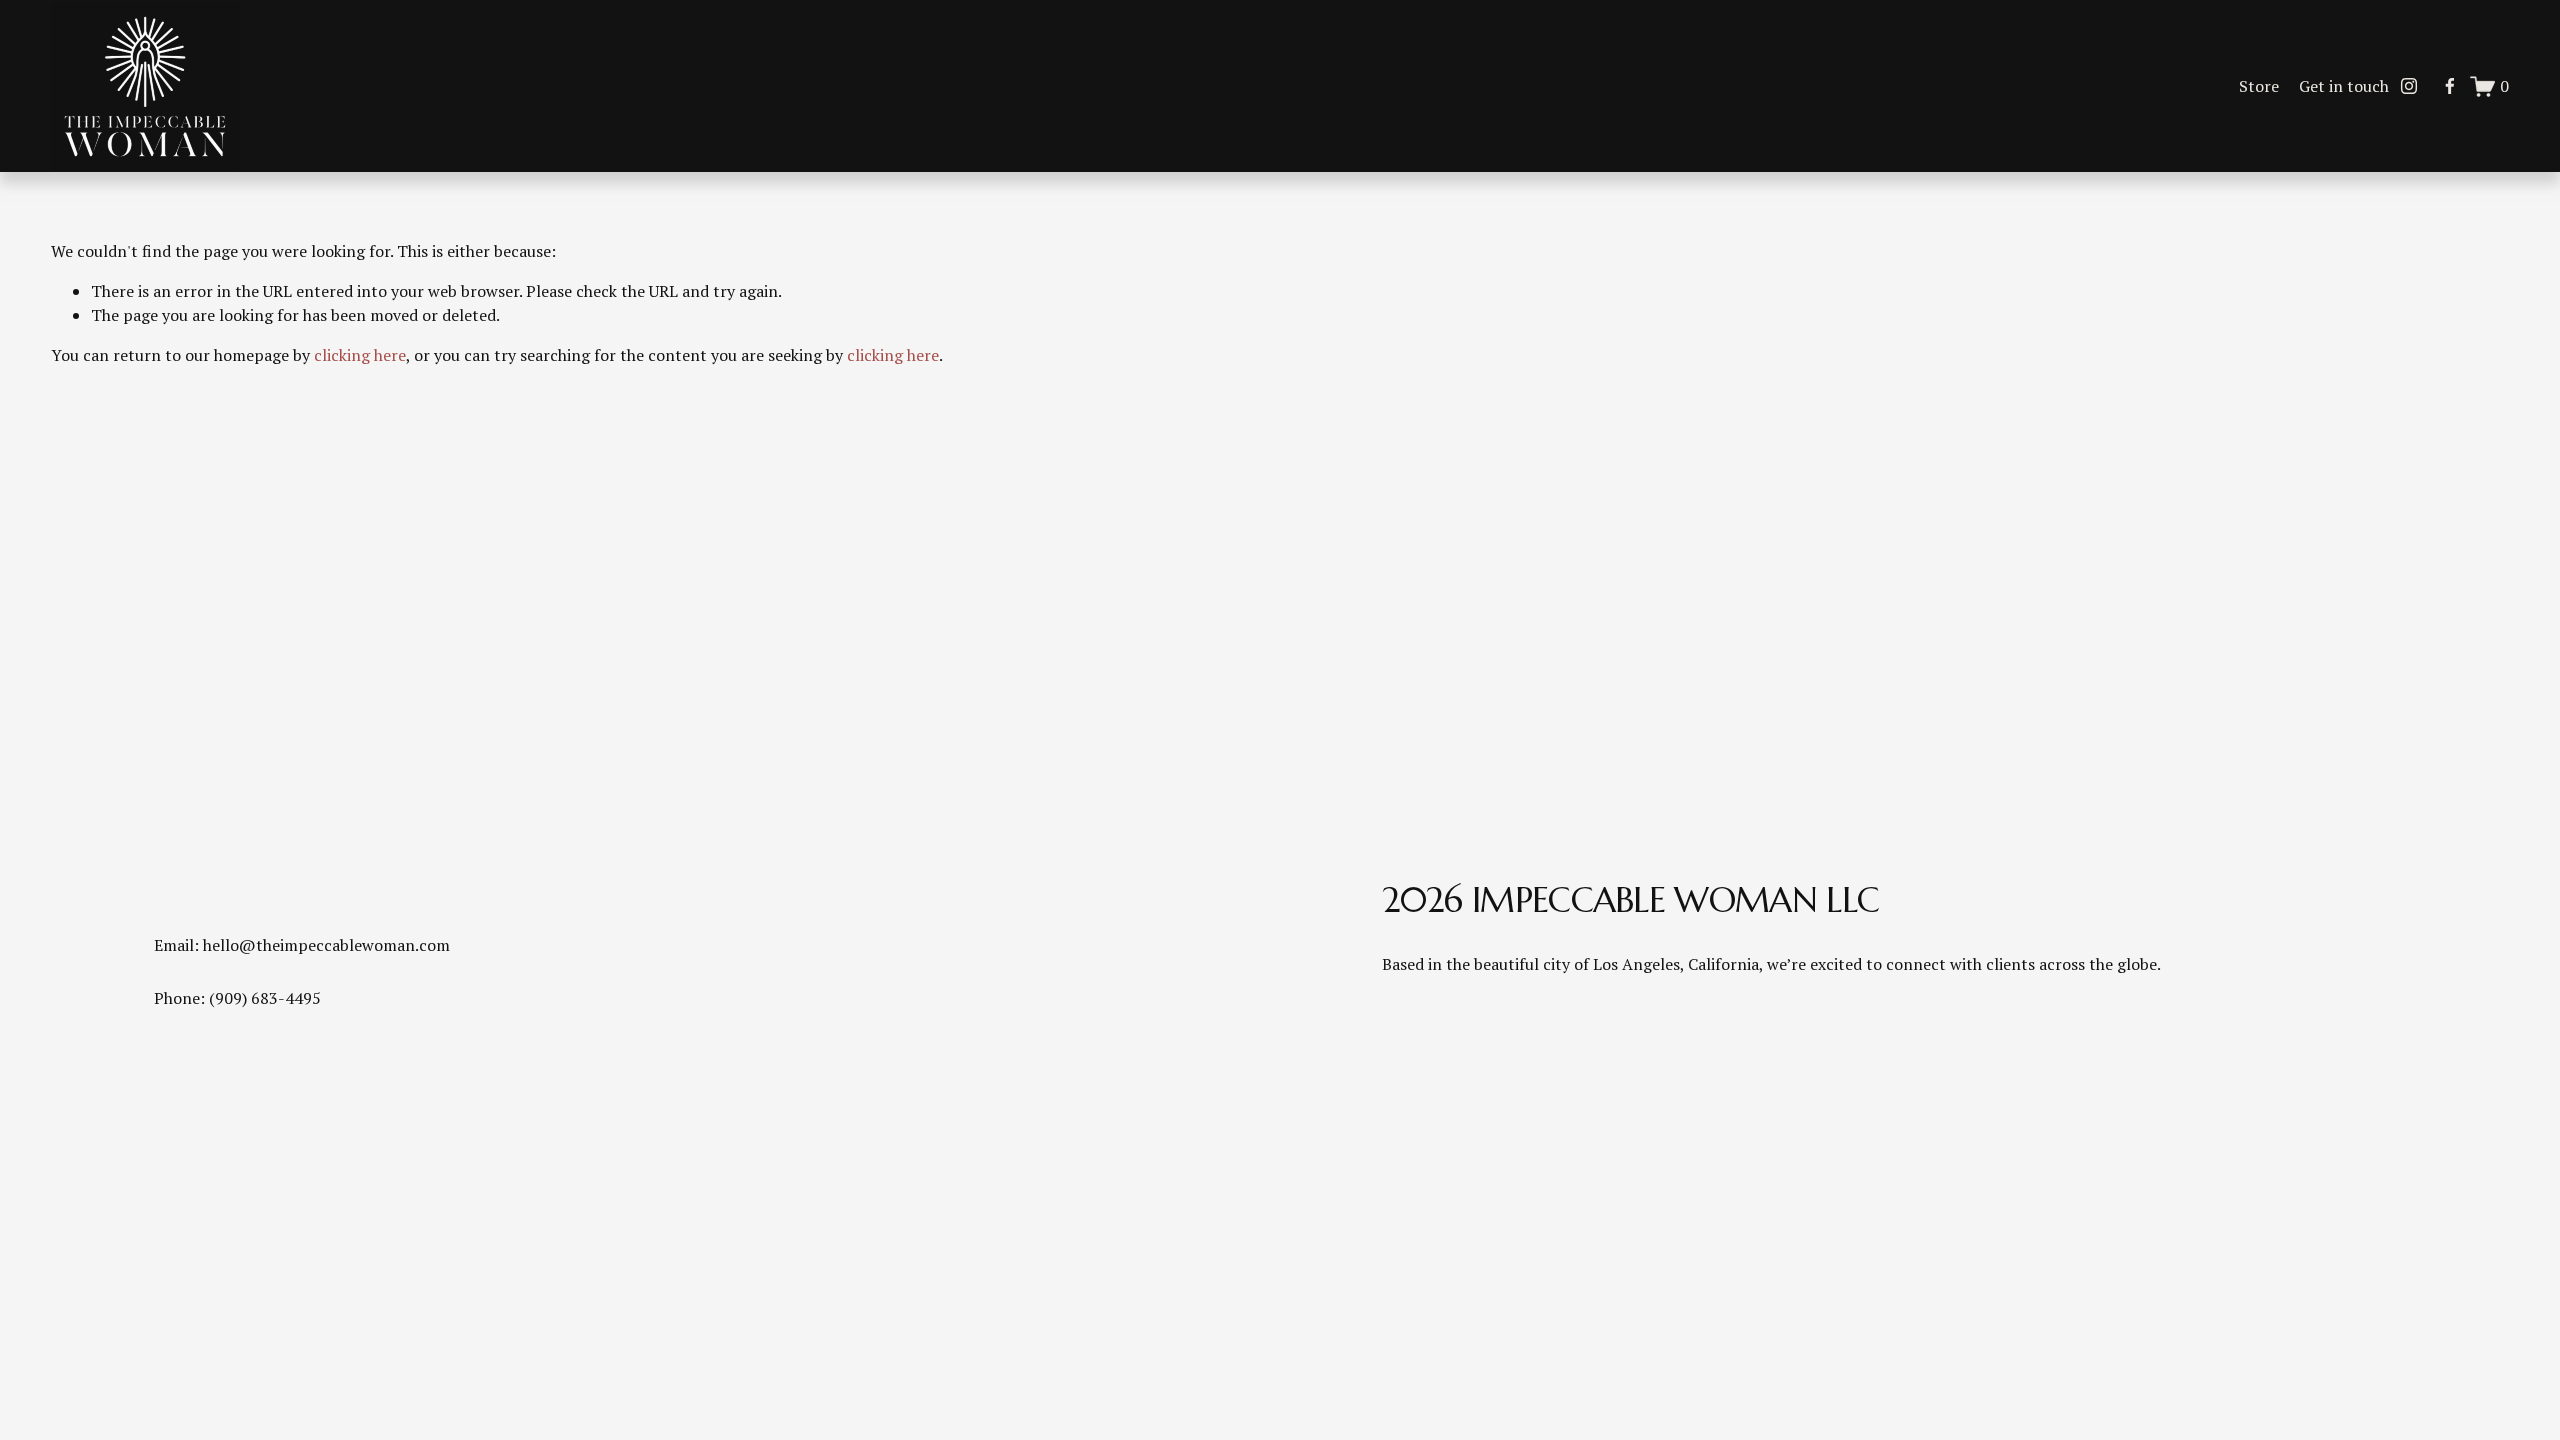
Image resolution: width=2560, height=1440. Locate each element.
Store (2259, 86)
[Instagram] (2409, 86)
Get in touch (2344, 86)
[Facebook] (2450, 86)
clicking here (360, 355)
